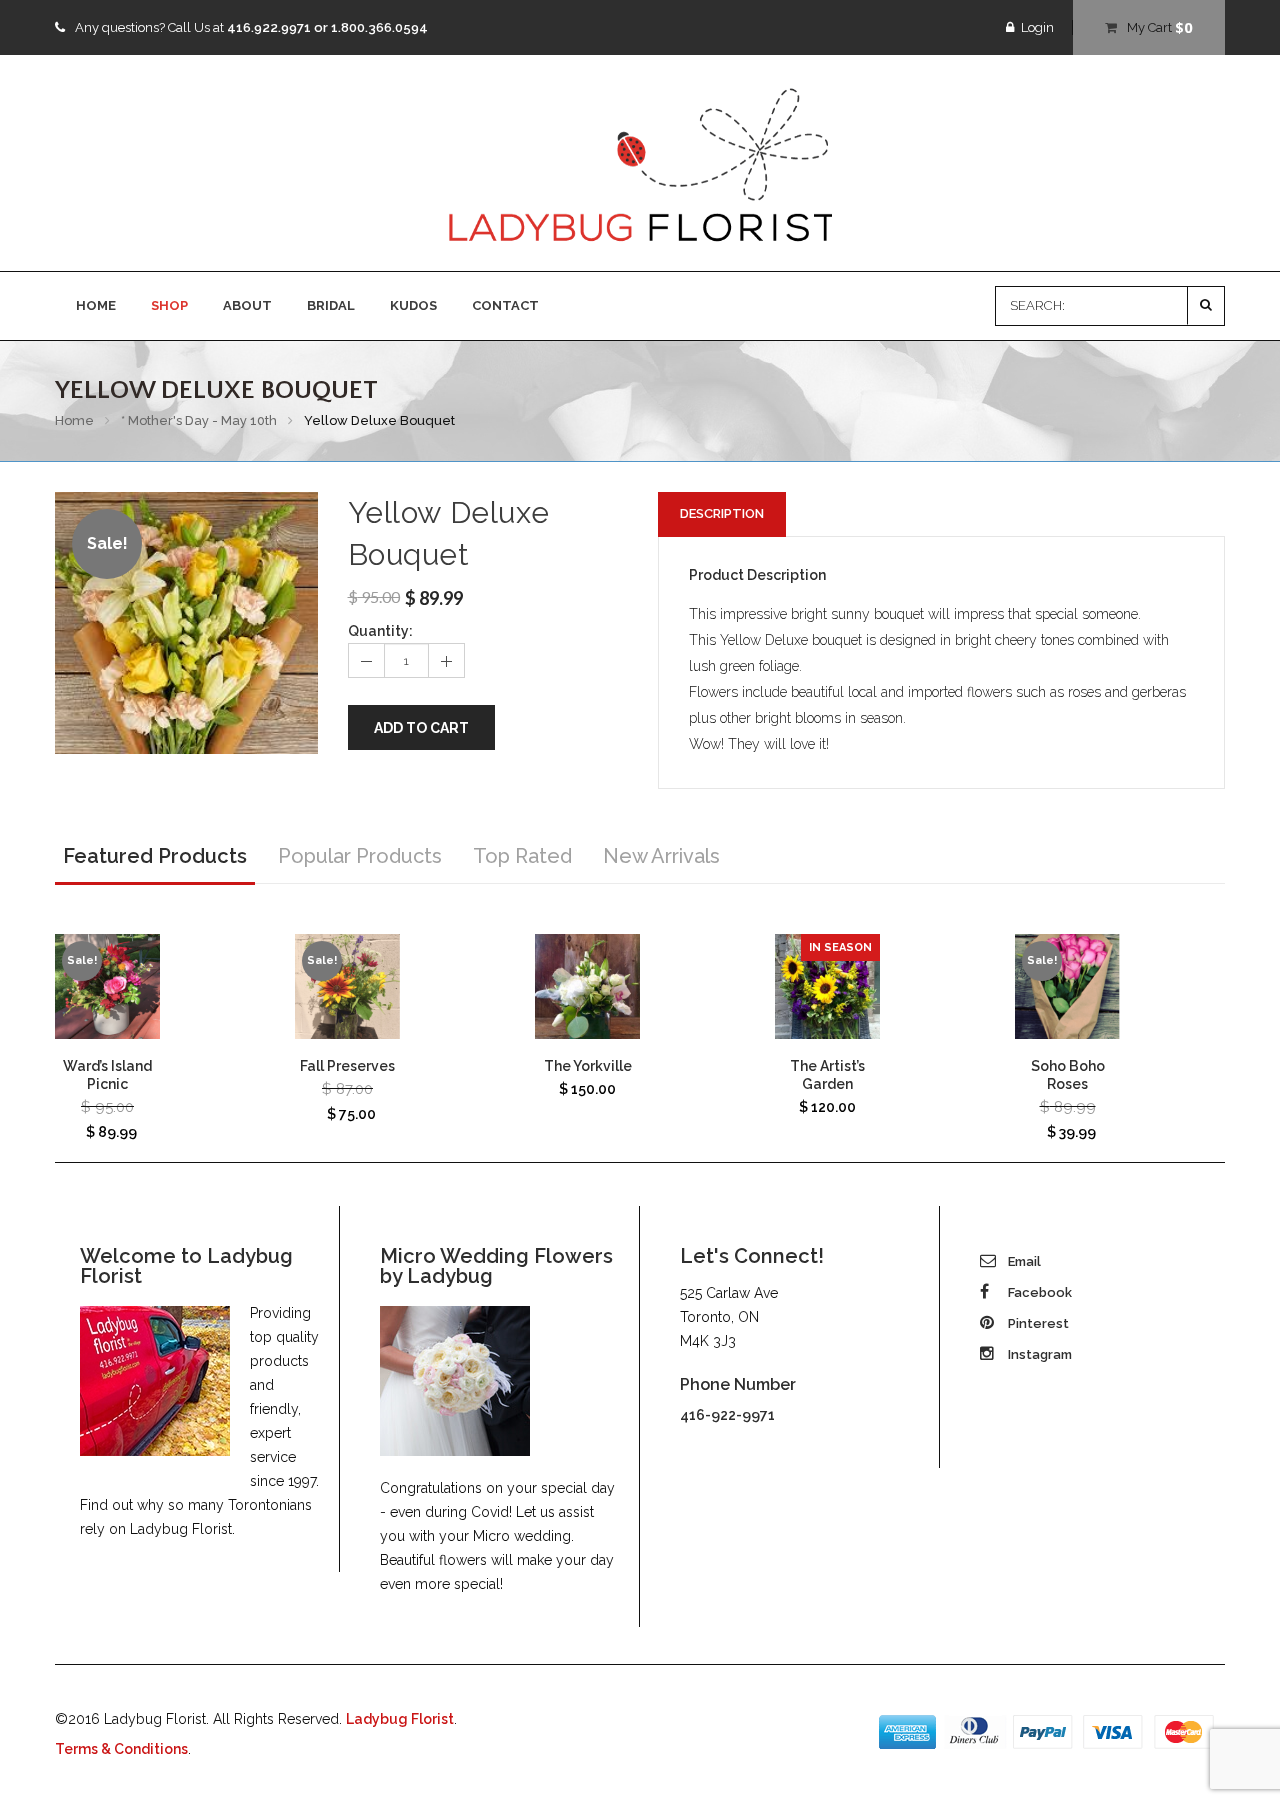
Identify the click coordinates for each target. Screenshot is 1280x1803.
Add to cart (421, 728)
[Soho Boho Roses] (1067, 986)
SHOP (169, 305)
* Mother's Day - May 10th (199, 420)
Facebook (1038, 1292)
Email (1023, 1261)
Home (74, 420)
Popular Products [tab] (360, 856)
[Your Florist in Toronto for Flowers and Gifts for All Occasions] (640, 164)
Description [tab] (722, 513)
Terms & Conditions (121, 1749)
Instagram (1038, 1354)
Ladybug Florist (400, 1719)
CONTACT (505, 305)
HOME (96, 305)
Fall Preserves (347, 1066)
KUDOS (413, 305)
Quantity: (380, 631)
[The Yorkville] (587, 986)
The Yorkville (588, 1066)
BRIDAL (331, 305)
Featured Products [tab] (155, 856)
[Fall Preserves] (347, 986)
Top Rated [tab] (522, 856)
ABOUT (247, 305)
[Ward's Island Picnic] (107, 986)
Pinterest (1037, 1323)
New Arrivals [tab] (661, 856)
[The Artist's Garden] (827, 986)
